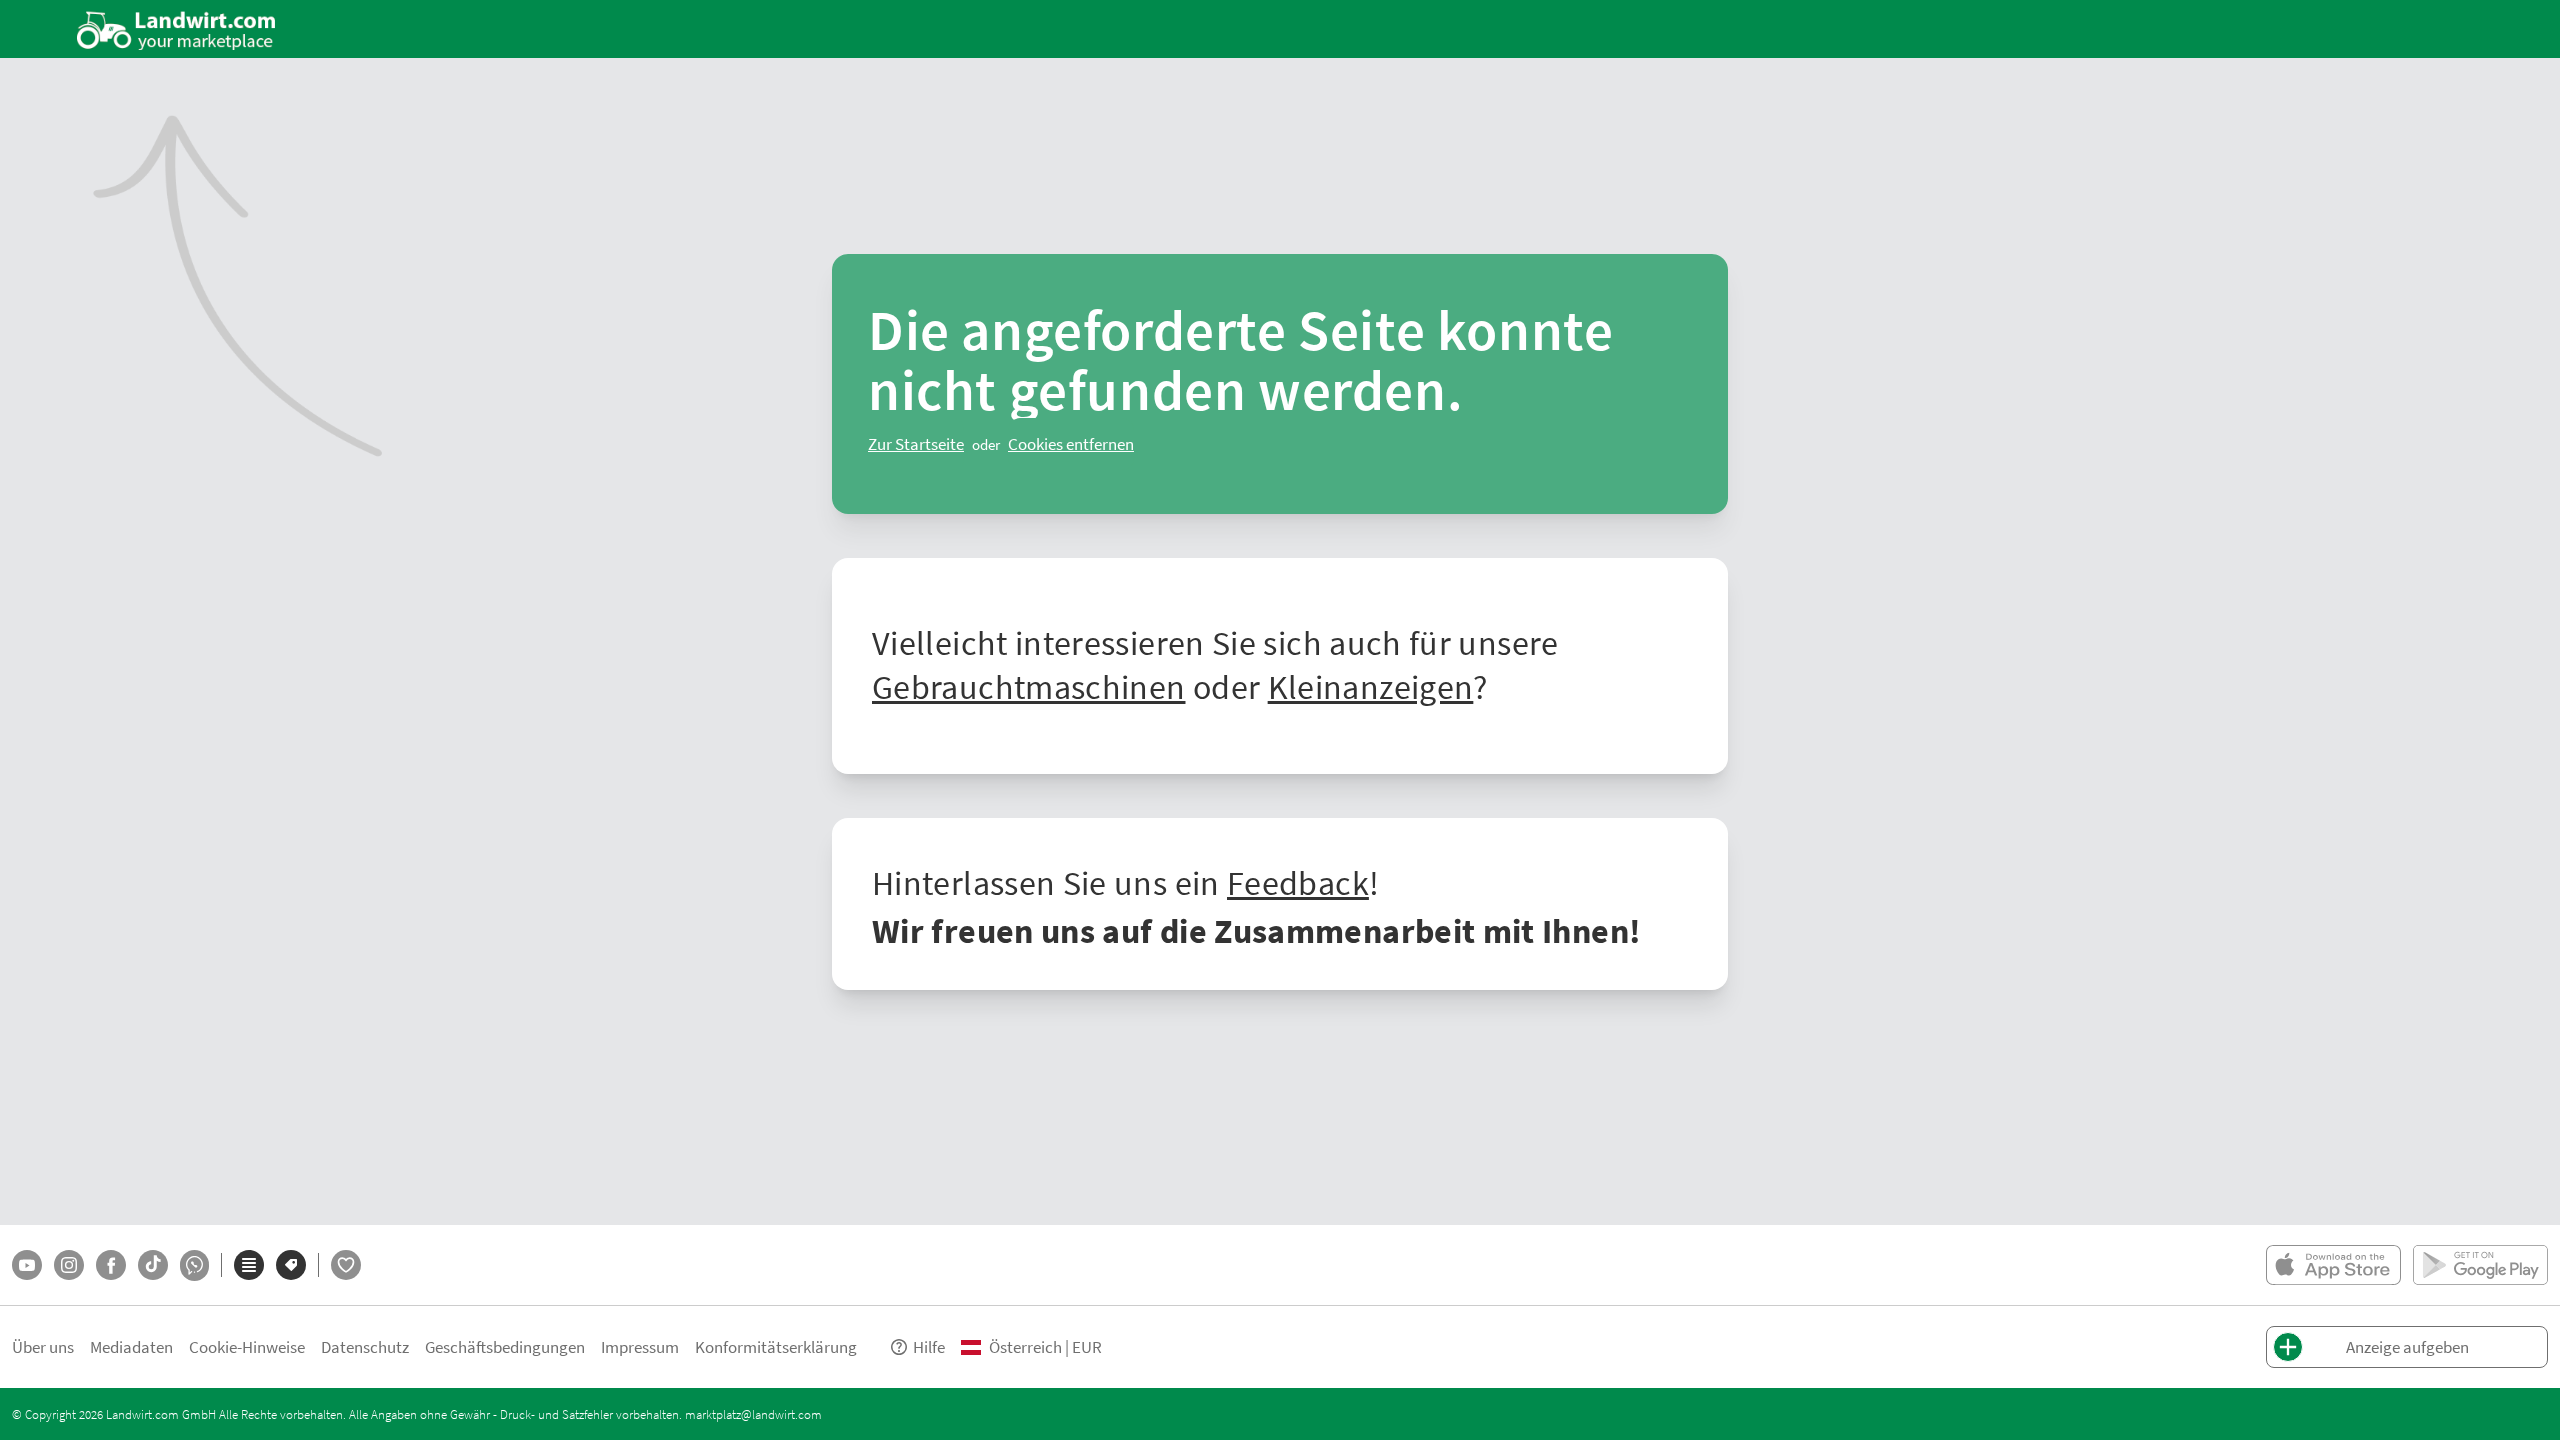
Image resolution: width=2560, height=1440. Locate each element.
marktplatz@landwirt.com (753, 1414)
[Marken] (291, 1265)
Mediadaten (131, 1346)
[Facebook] (111, 1265)
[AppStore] (2333, 1265)
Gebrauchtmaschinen (1028, 686)
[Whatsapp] (194, 1265)
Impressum (640, 1346)
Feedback (1298, 882)
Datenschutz (365, 1346)
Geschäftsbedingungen (505, 1346)
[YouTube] (27, 1265)
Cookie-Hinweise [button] (247, 1346)
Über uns (43, 1346)
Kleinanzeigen (1371, 686)
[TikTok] (153, 1265)
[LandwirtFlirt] (346, 1265)
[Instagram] (69, 1265)
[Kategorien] (249, 1265)
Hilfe (929, 1346)
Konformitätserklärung (776, 1346)
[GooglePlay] (2480, 1265)
